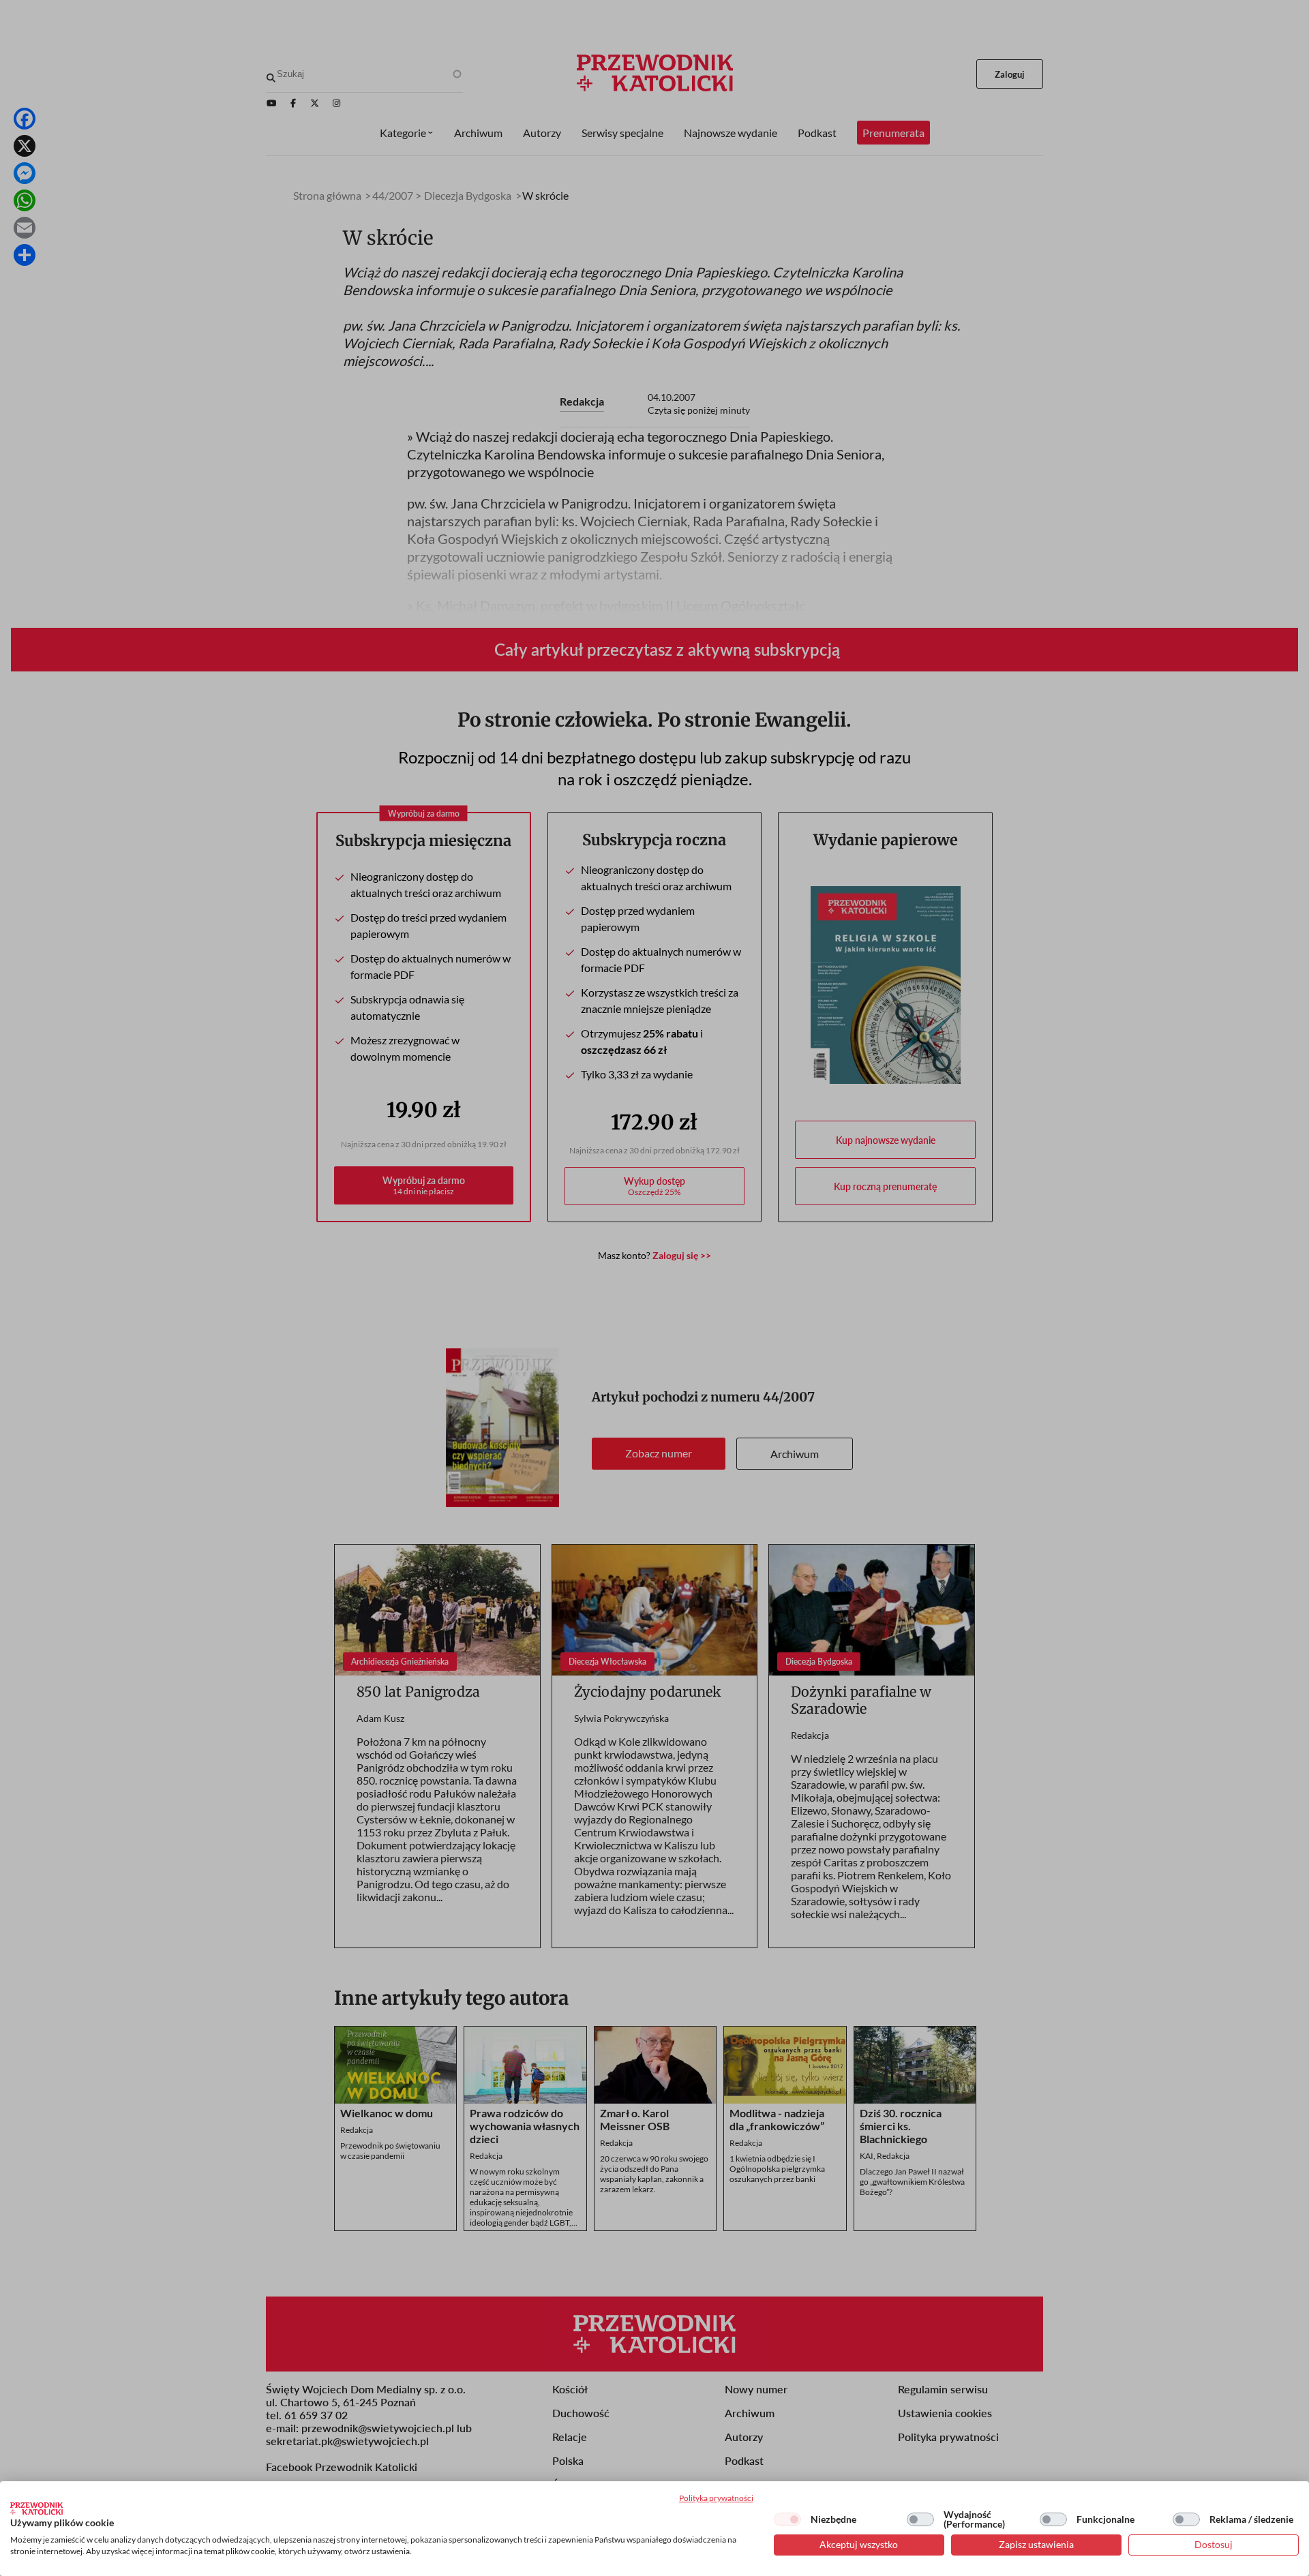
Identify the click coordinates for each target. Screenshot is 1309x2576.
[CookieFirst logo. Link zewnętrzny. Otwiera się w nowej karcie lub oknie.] (36, 2509)
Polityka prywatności (716, 2498)
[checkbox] (787, 2519)
